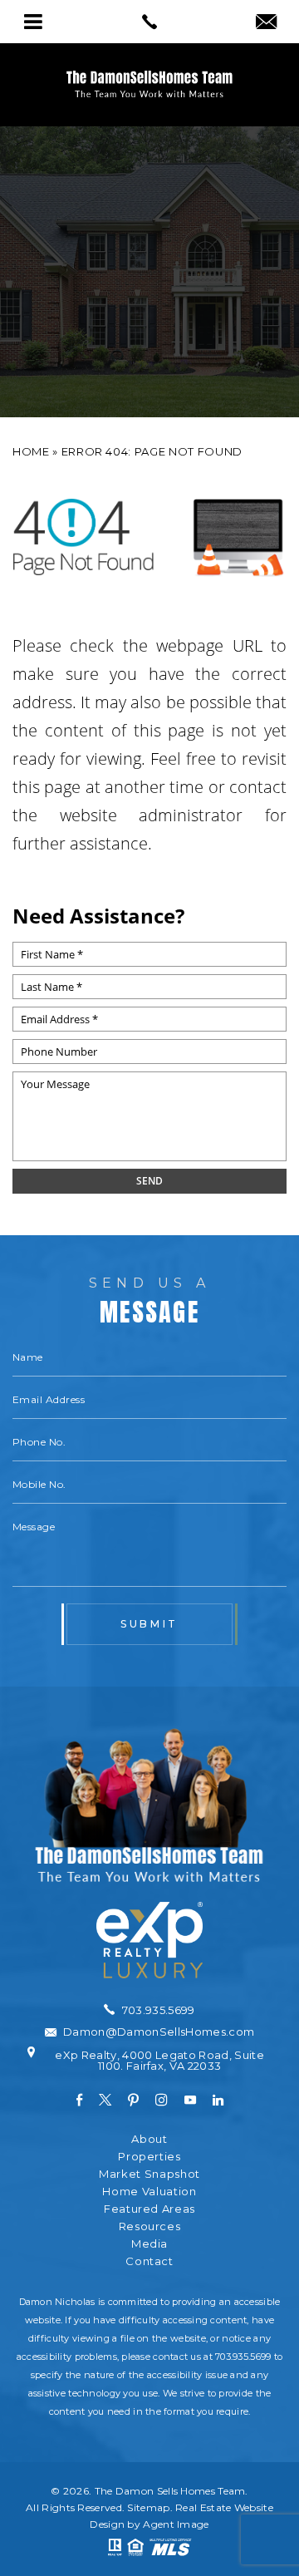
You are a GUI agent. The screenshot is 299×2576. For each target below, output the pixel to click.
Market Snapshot (149, 2174)
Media (149, 2244)
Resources (150, 2226)
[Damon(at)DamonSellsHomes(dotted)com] (266, 23)
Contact (149, 2261)
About (149, 2139)
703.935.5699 (243, 2357)
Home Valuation (149, 2192)
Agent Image (176, 2524)
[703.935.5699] (149, 22)
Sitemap (148, 2507)
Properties (149, 2157)
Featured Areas (149, 2209)
